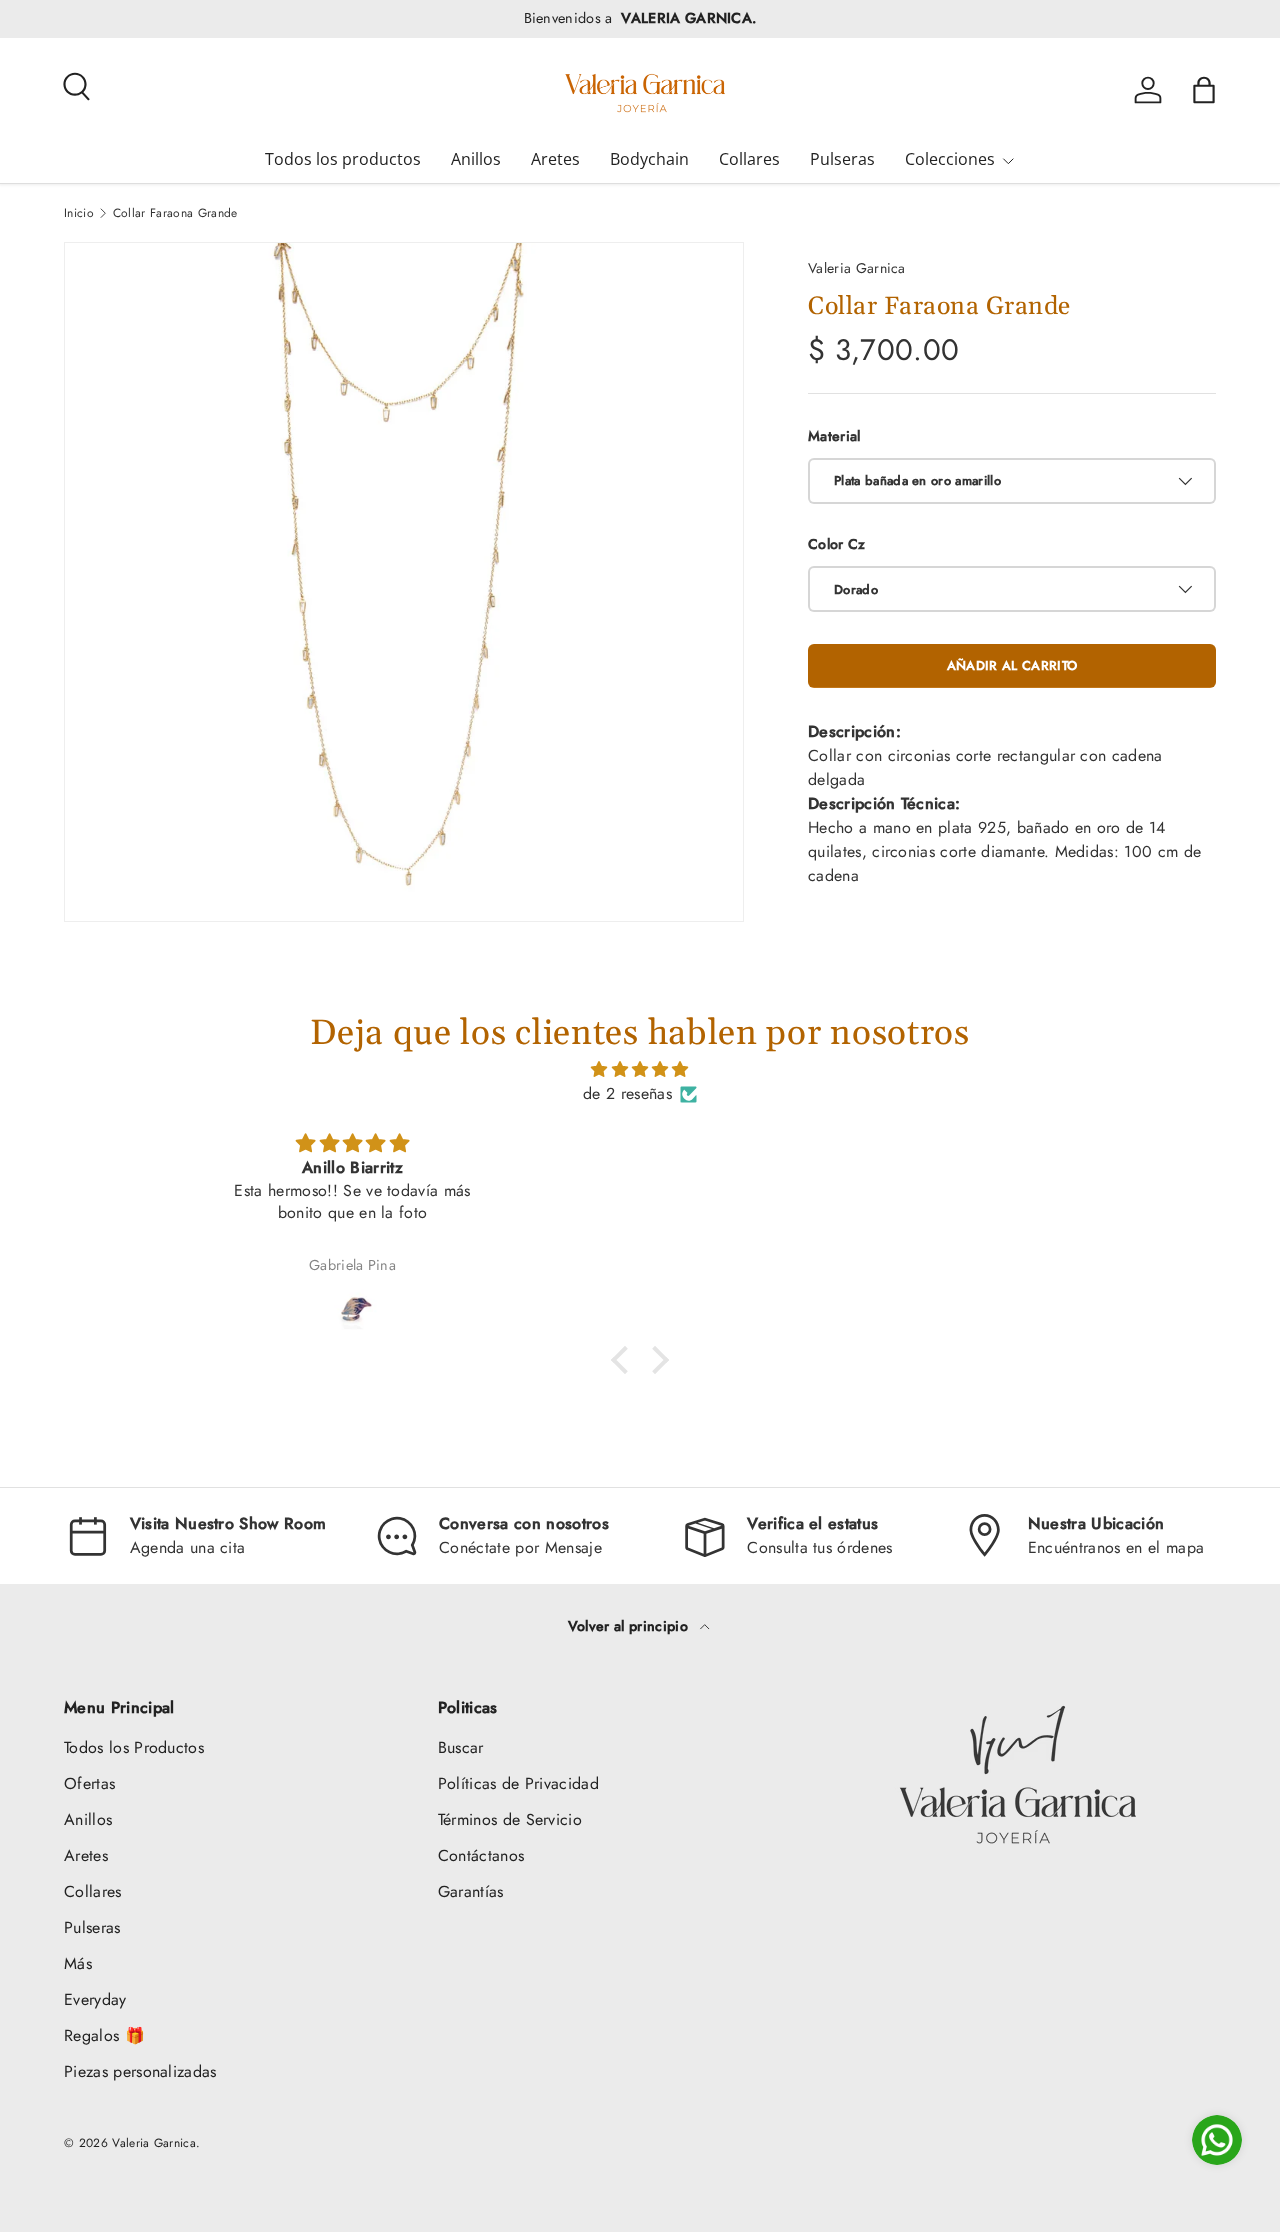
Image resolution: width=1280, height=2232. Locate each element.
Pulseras (842, 159)
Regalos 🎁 (104, 2035)
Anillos (476, 159)
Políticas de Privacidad (518, 1783)
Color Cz (837, 544)
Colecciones (950, 159)
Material (834, 436)
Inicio (79, 213)
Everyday (95, 1999)
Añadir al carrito (1012, 665)
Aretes (555, 159)
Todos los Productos (134, 1747)
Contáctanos (481, 1855)
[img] (640, 1069)
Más (78, 1963)
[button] (1204, 90)
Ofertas (89, 1783)
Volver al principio (630, 1626)
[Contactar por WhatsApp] (1217, 2140)
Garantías (471, 1891)
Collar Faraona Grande (175, 213)
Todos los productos (343, 159)
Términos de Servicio (510, 1819)
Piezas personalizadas (140, 2071)
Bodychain (649, 159)
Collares (749, 159)
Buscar (461, 1747)
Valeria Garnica (857, 268)
